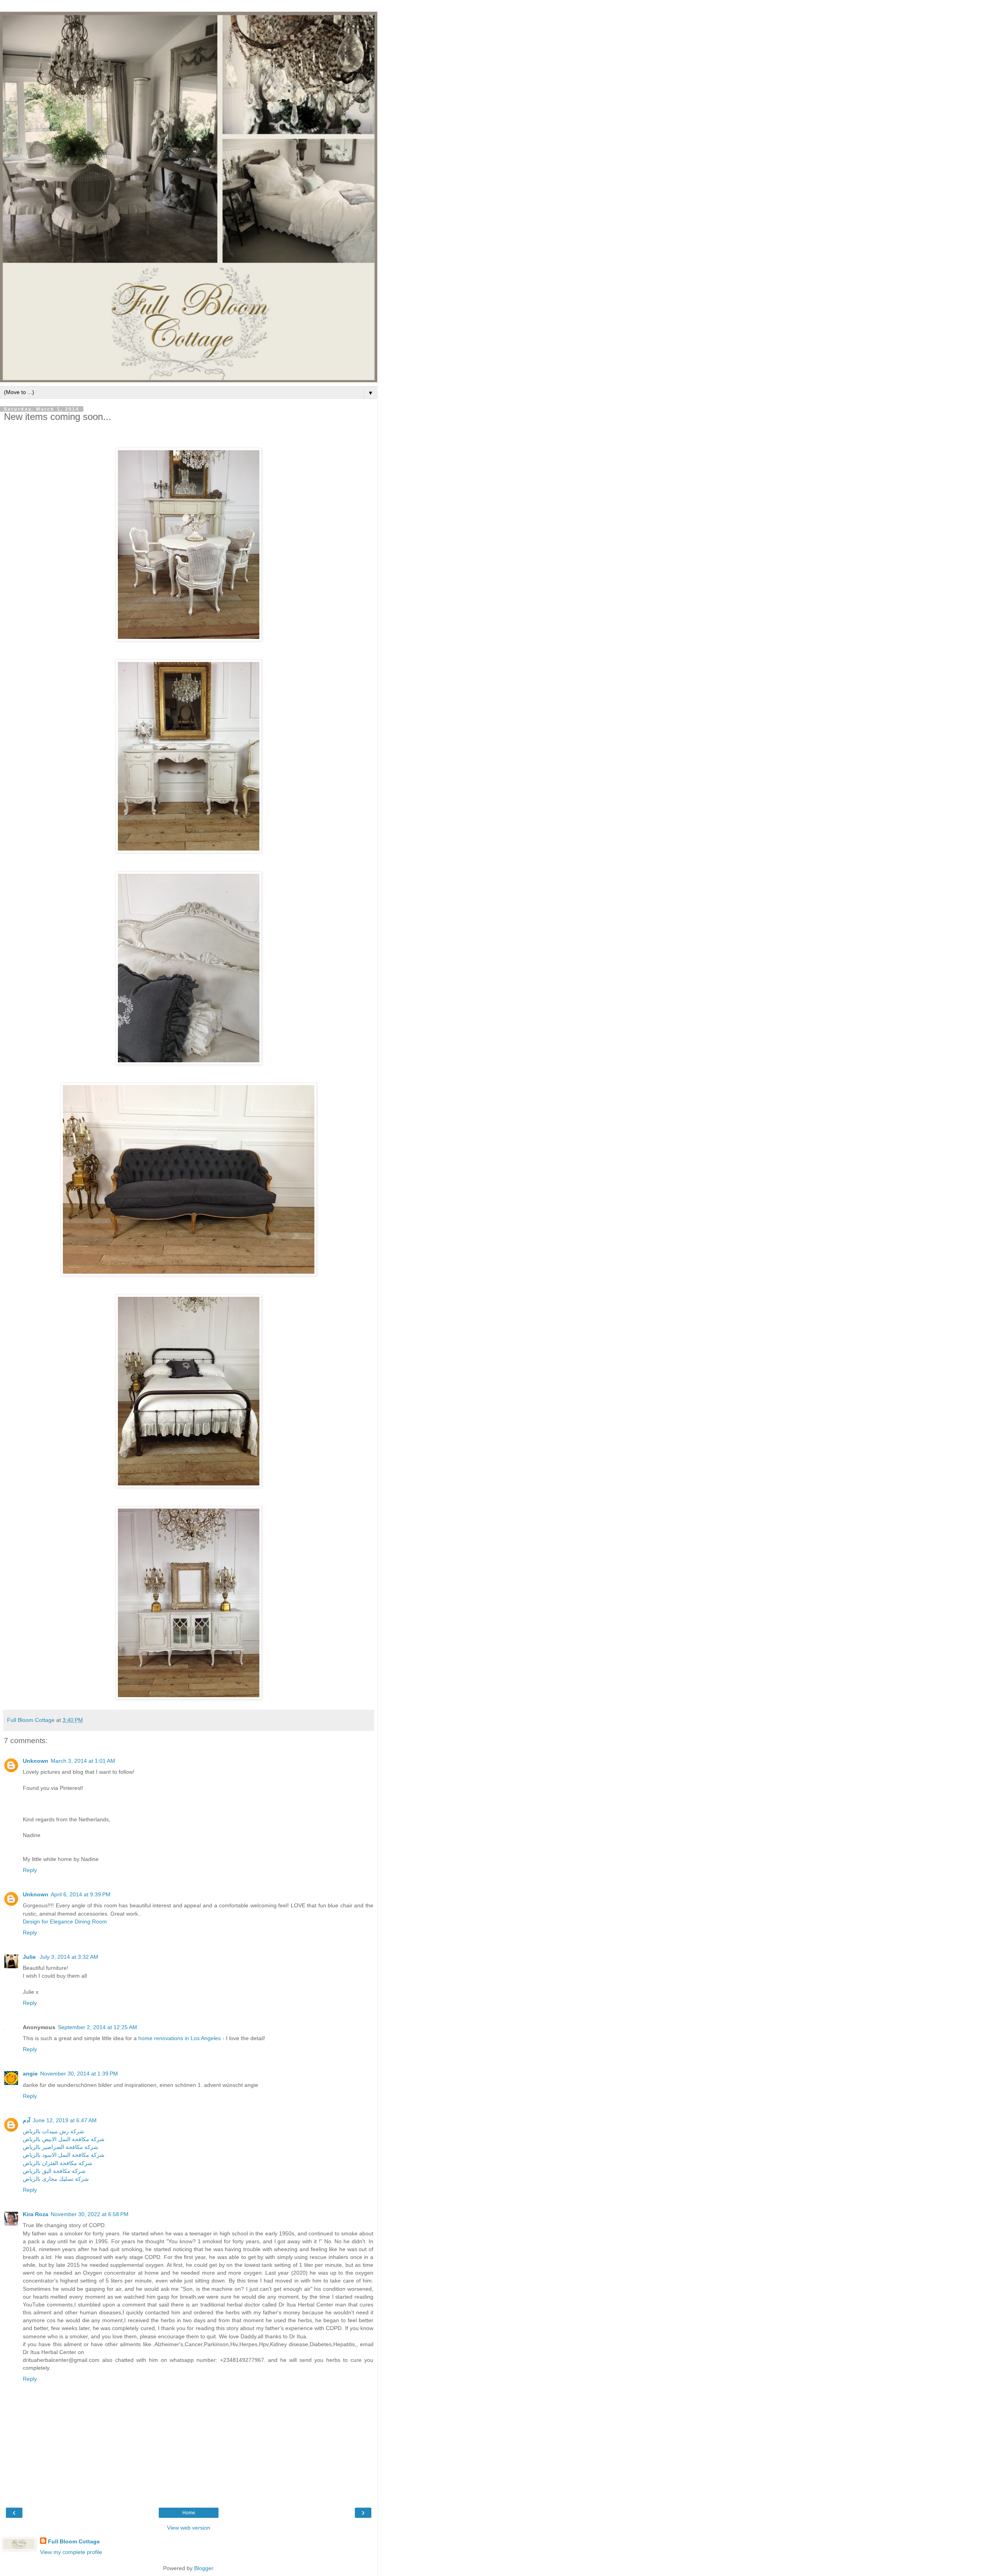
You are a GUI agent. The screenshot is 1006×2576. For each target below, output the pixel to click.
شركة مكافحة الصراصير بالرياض (61, 2147)
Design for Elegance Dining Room (65, 1921)
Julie (30, 1957)
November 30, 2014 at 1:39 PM (79, 2074)
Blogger (204, 2568)
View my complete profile (71, 2552)
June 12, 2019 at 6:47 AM (65, 2120)
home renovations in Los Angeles (180, 2038)
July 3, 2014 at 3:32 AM (69, 1957)
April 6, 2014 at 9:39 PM (81, 1894)
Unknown (36, 1761)
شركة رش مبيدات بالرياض (53, 2131)
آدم (27, 2120)
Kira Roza (36, 2214)
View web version (189, 2528)
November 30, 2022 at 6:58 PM (90, 2214)
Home (189, 2513)
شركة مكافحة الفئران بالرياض (58, 2163)
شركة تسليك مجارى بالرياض (56, 2179)
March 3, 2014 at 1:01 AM (83, 1761)
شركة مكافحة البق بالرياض (54, 2171)
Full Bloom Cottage (74, 2541)
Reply (30, 1870)
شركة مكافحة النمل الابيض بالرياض (64, 2139)
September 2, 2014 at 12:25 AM (97, 2027)
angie (30, 2074)
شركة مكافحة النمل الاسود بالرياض (64, 2155)
